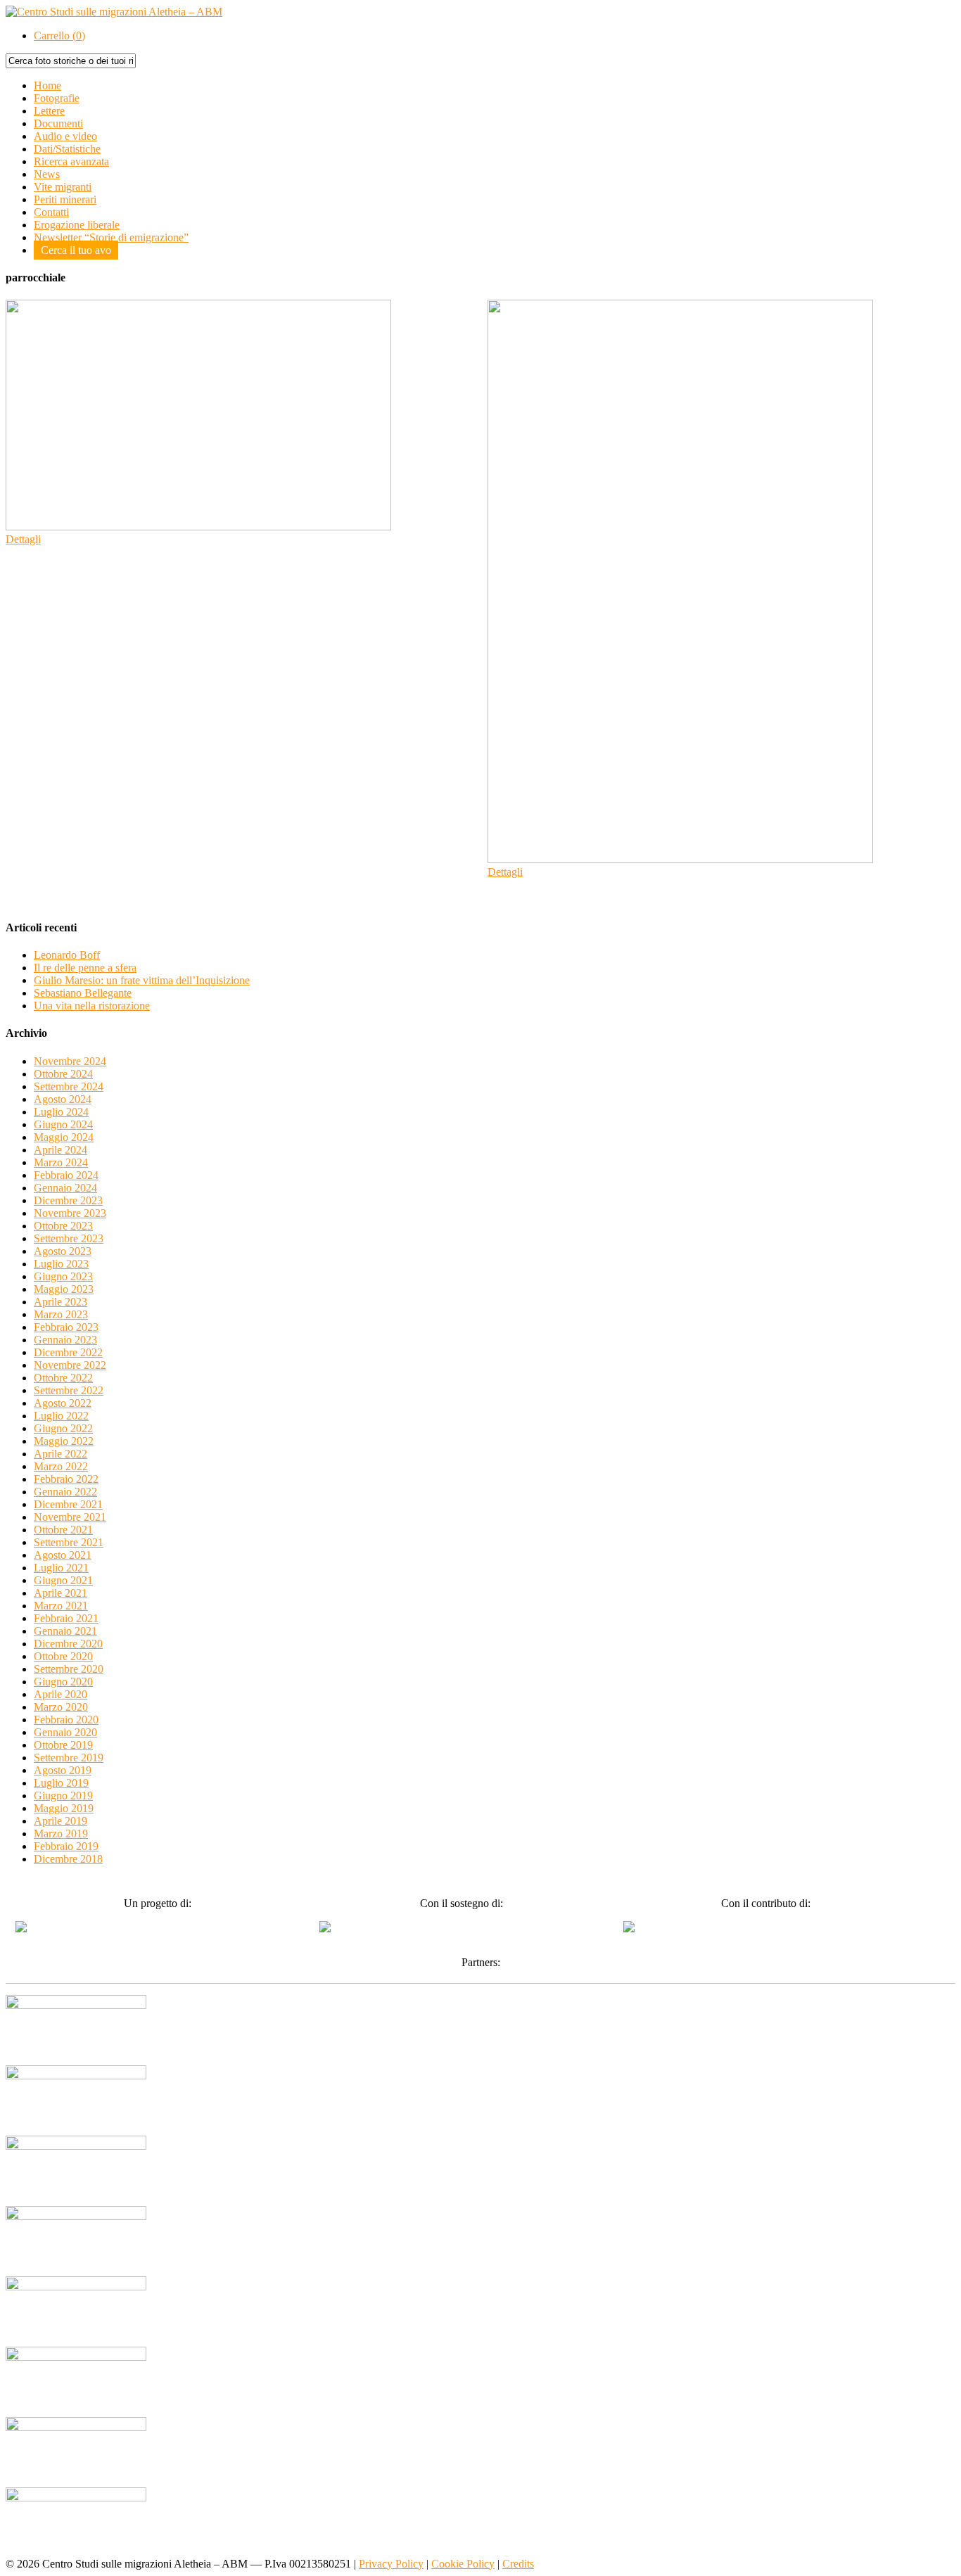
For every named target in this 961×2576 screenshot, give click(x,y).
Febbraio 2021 (66, 1618)
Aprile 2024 (61, 1150)
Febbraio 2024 (66, 1175)
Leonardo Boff (67, 955)
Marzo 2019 (61, 1834)
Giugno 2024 (63, 1124)
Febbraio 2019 (66, 1846)
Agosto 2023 (63, 1251)
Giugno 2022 (63, 1428)
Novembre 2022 (70, 1365)
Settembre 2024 (69, 1086)
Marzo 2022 (61, 1466)
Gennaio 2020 (65, 1732)
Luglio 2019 (61, 1783)
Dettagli (23, 539)
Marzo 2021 (61, 1606)
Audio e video (65, 136)
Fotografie (57, 98)
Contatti (51, 212)
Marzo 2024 (61, 1162)
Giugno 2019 (63, 1796)
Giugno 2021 (63, 1580)
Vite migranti (63, 187)
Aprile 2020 (61, 1694)
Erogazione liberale (77, 225)
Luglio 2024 (61, 1112)
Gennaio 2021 (65, 1631)
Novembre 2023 (70, 1213)
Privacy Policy (391, 2564)
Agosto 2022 (63, 1403)
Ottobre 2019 (63, 1745)
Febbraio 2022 (66, 1479)
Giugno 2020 (63, 1682)
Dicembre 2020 (68, 1644)
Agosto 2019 (63, 1770)
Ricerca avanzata (71, 161)
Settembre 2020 (69, 1669)
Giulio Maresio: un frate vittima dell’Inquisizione (142, 980)
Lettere (49, 111)
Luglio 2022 (61, 1416)
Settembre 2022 (69, 1390)
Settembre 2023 (69, 1238)
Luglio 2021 (61, 1568)
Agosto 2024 (63, 1099)
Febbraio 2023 (66, 1327)
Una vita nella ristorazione (92, 1006)
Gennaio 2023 (65, 1340)
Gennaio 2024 (65, 1188)
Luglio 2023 (61, 1264)
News (47, 174)
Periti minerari (65, 199)
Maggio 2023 (64, 1289)
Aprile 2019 (61, 1821)
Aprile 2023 (61, 1302)
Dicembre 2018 (68, 1859)
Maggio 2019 (64, 1808)
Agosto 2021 (63, 1555)
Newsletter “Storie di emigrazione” (111, 237)
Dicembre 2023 (68, 1200)
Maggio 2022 (64, 1441)
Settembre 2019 (69, 1758)
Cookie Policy (463, 2564)
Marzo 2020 (61, 1707)
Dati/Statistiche (67, 149)
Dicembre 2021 (68, 1504)
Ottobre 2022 (63, 1378)
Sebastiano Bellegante (83, 993)
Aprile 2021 (61, 1593)
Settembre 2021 (69, 1542)
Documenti (58, 123)
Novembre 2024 (70, 1061)
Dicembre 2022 (68, 1352)
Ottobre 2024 (63, 1074)
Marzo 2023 (61, 1314)
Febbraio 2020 (66, 1720)
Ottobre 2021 (63, 1530)
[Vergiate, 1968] (680, 859)
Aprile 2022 (61, 1454)
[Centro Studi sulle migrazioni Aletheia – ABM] (114, 12)
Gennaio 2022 (65, 1492)
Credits (518, 2564)
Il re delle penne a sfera (85, 968)
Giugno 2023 (63, 1276)
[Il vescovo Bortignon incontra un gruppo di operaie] (198, 527)
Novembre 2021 (70, 1517)
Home (47, 85)
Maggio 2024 (64, 1137)
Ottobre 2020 (63, 1656)
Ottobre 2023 (63, 1226)
